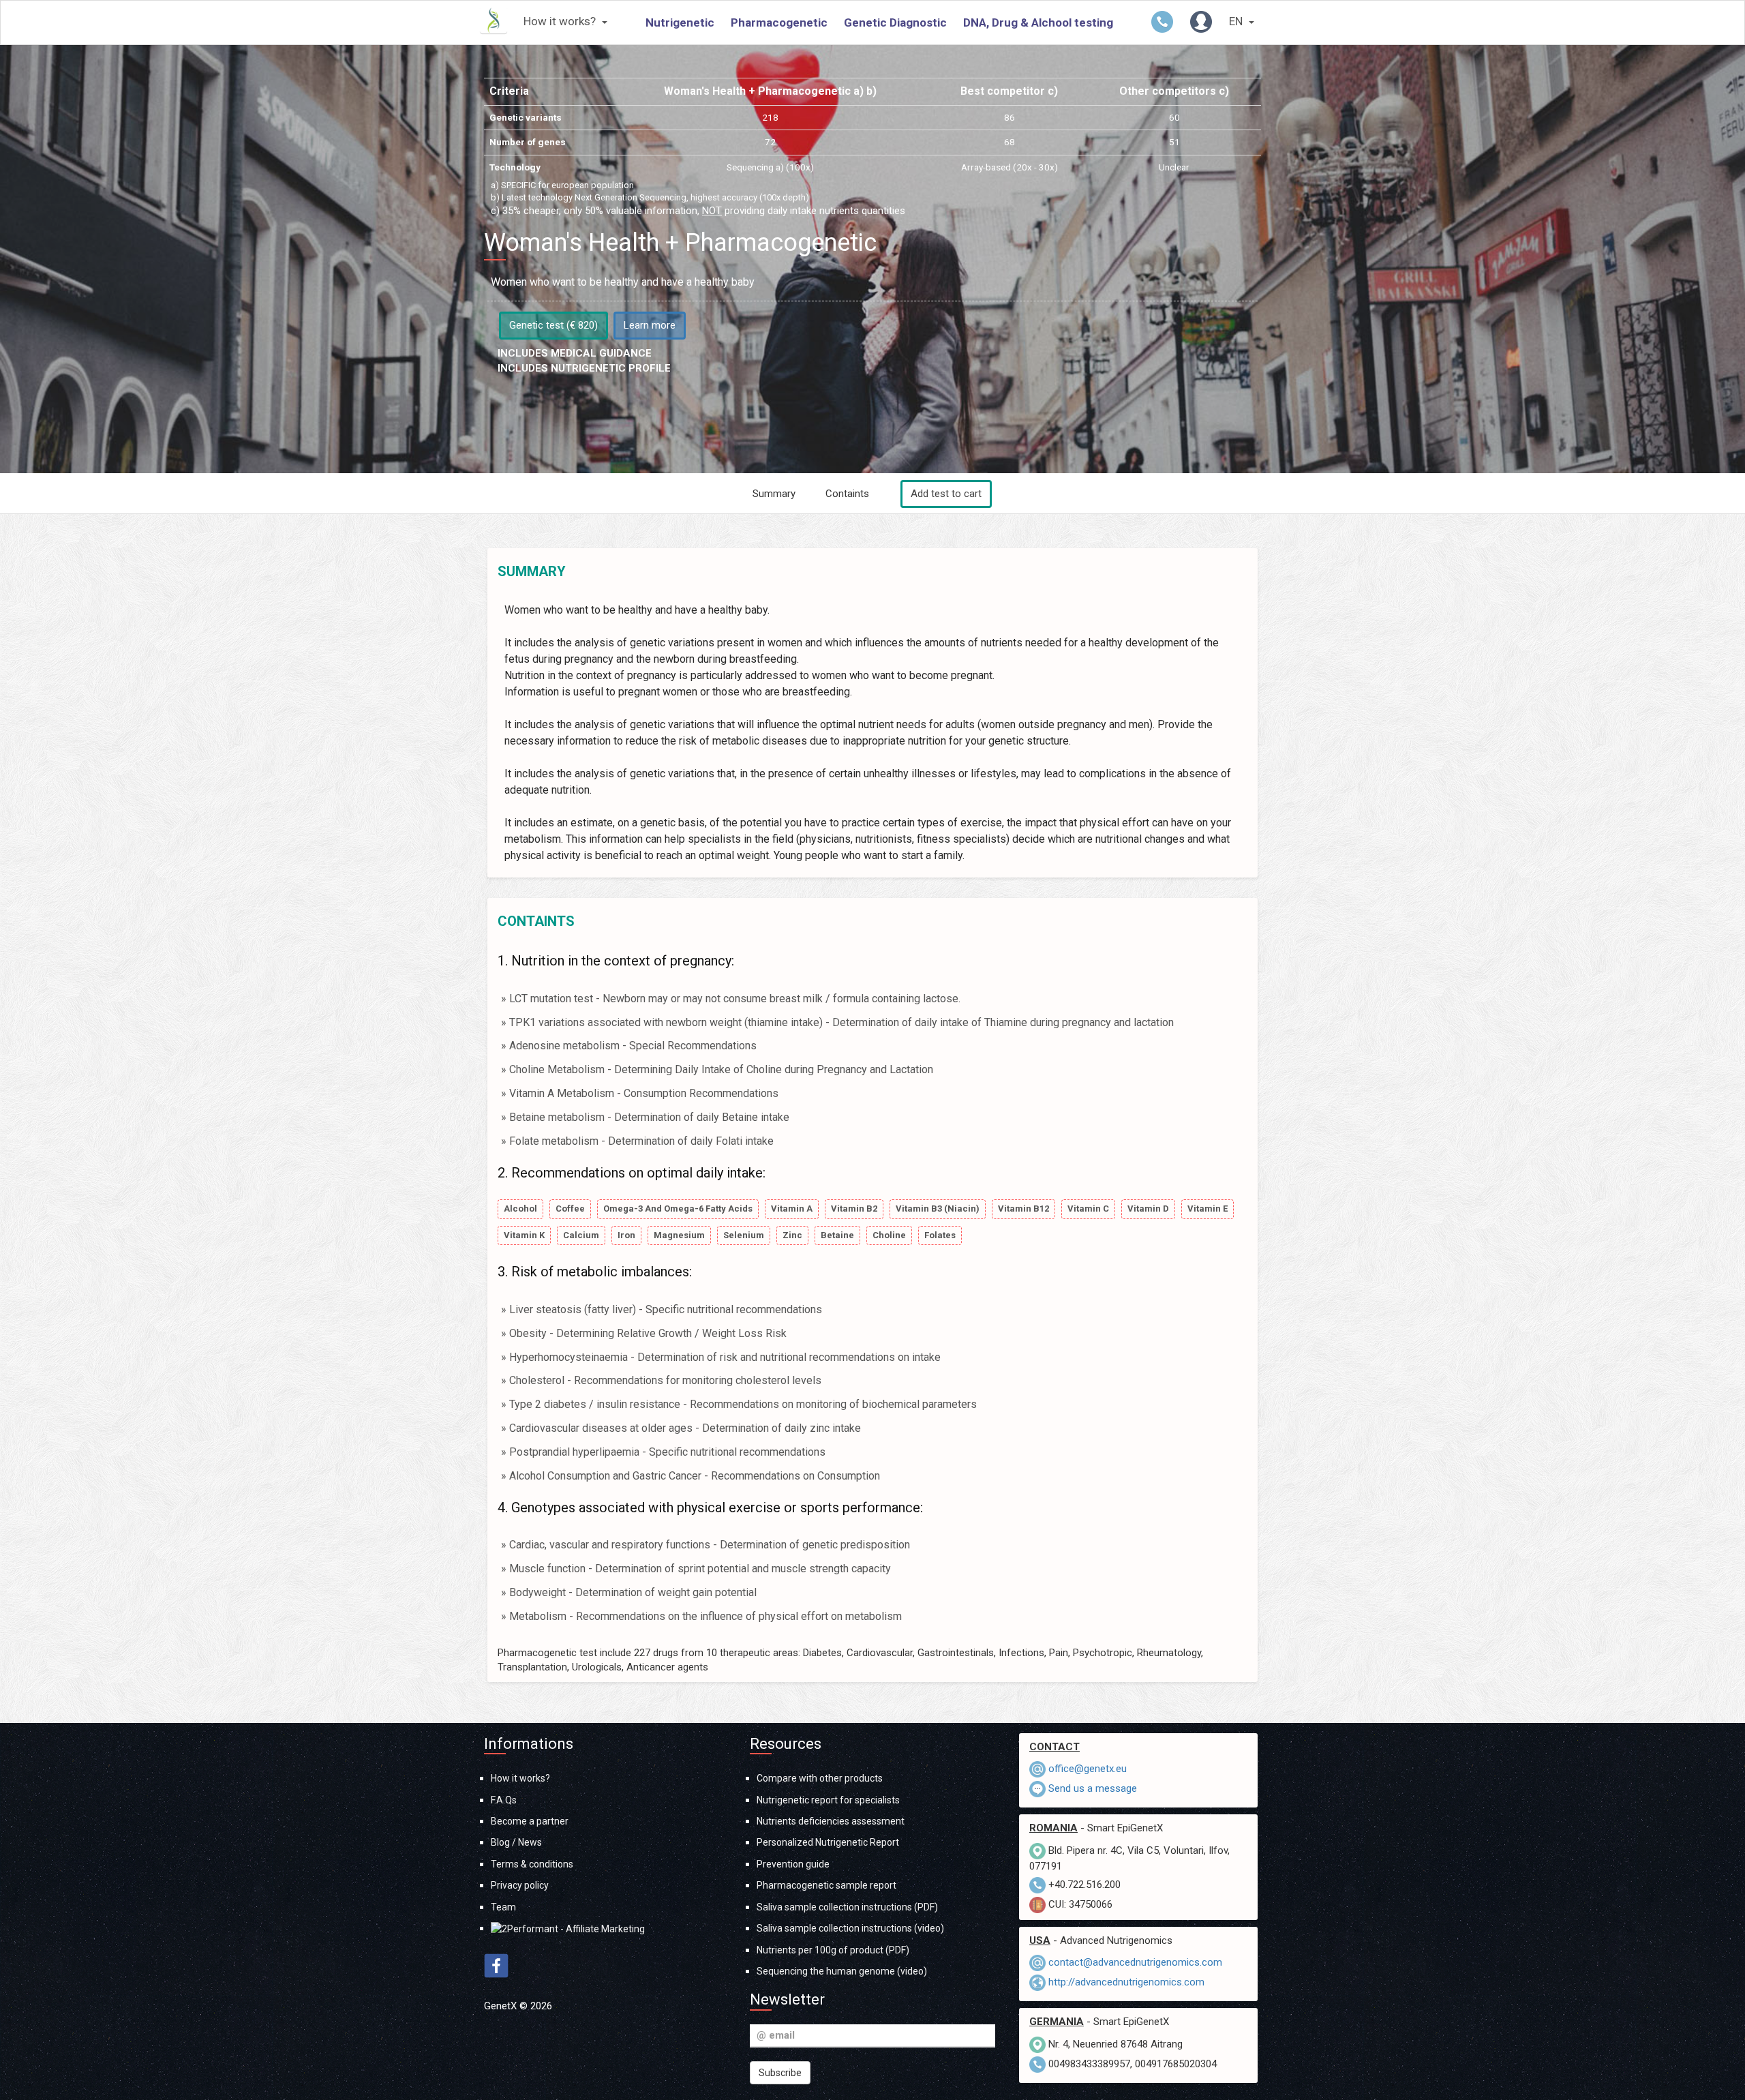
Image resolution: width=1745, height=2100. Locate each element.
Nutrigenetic (680, 22)
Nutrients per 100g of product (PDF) (833, 1950)
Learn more (650, 325)
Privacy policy (520, 1885)
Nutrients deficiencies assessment (831, 1821)
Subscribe (780, 2073)
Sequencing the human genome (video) (842, 1971)
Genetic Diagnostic (895, 22)
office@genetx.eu (1088, 1769)
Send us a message (1093, 1788)
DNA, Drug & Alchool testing (1038, 22)
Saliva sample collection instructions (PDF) (847, 1907)
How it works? (561, 21)
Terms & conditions (532, 1864)
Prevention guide (793, 1864)
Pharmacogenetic (779, 22)
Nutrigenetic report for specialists (828, 1800)
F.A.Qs (504, 1800)
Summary (774, 494)
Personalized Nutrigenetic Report (828, 1842)
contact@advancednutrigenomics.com (1135, 1962)
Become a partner (530, 1821)
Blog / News (516, 1842)
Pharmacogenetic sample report (826, 1885)
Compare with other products (820, 1778)
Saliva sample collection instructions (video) (850, 1928)
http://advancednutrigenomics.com (1126, 1982)
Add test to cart (946, 494)
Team (503, 1907)
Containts (847, 494)
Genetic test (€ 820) (553, 325)
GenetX (502, 2006)
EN (1237, 21)
